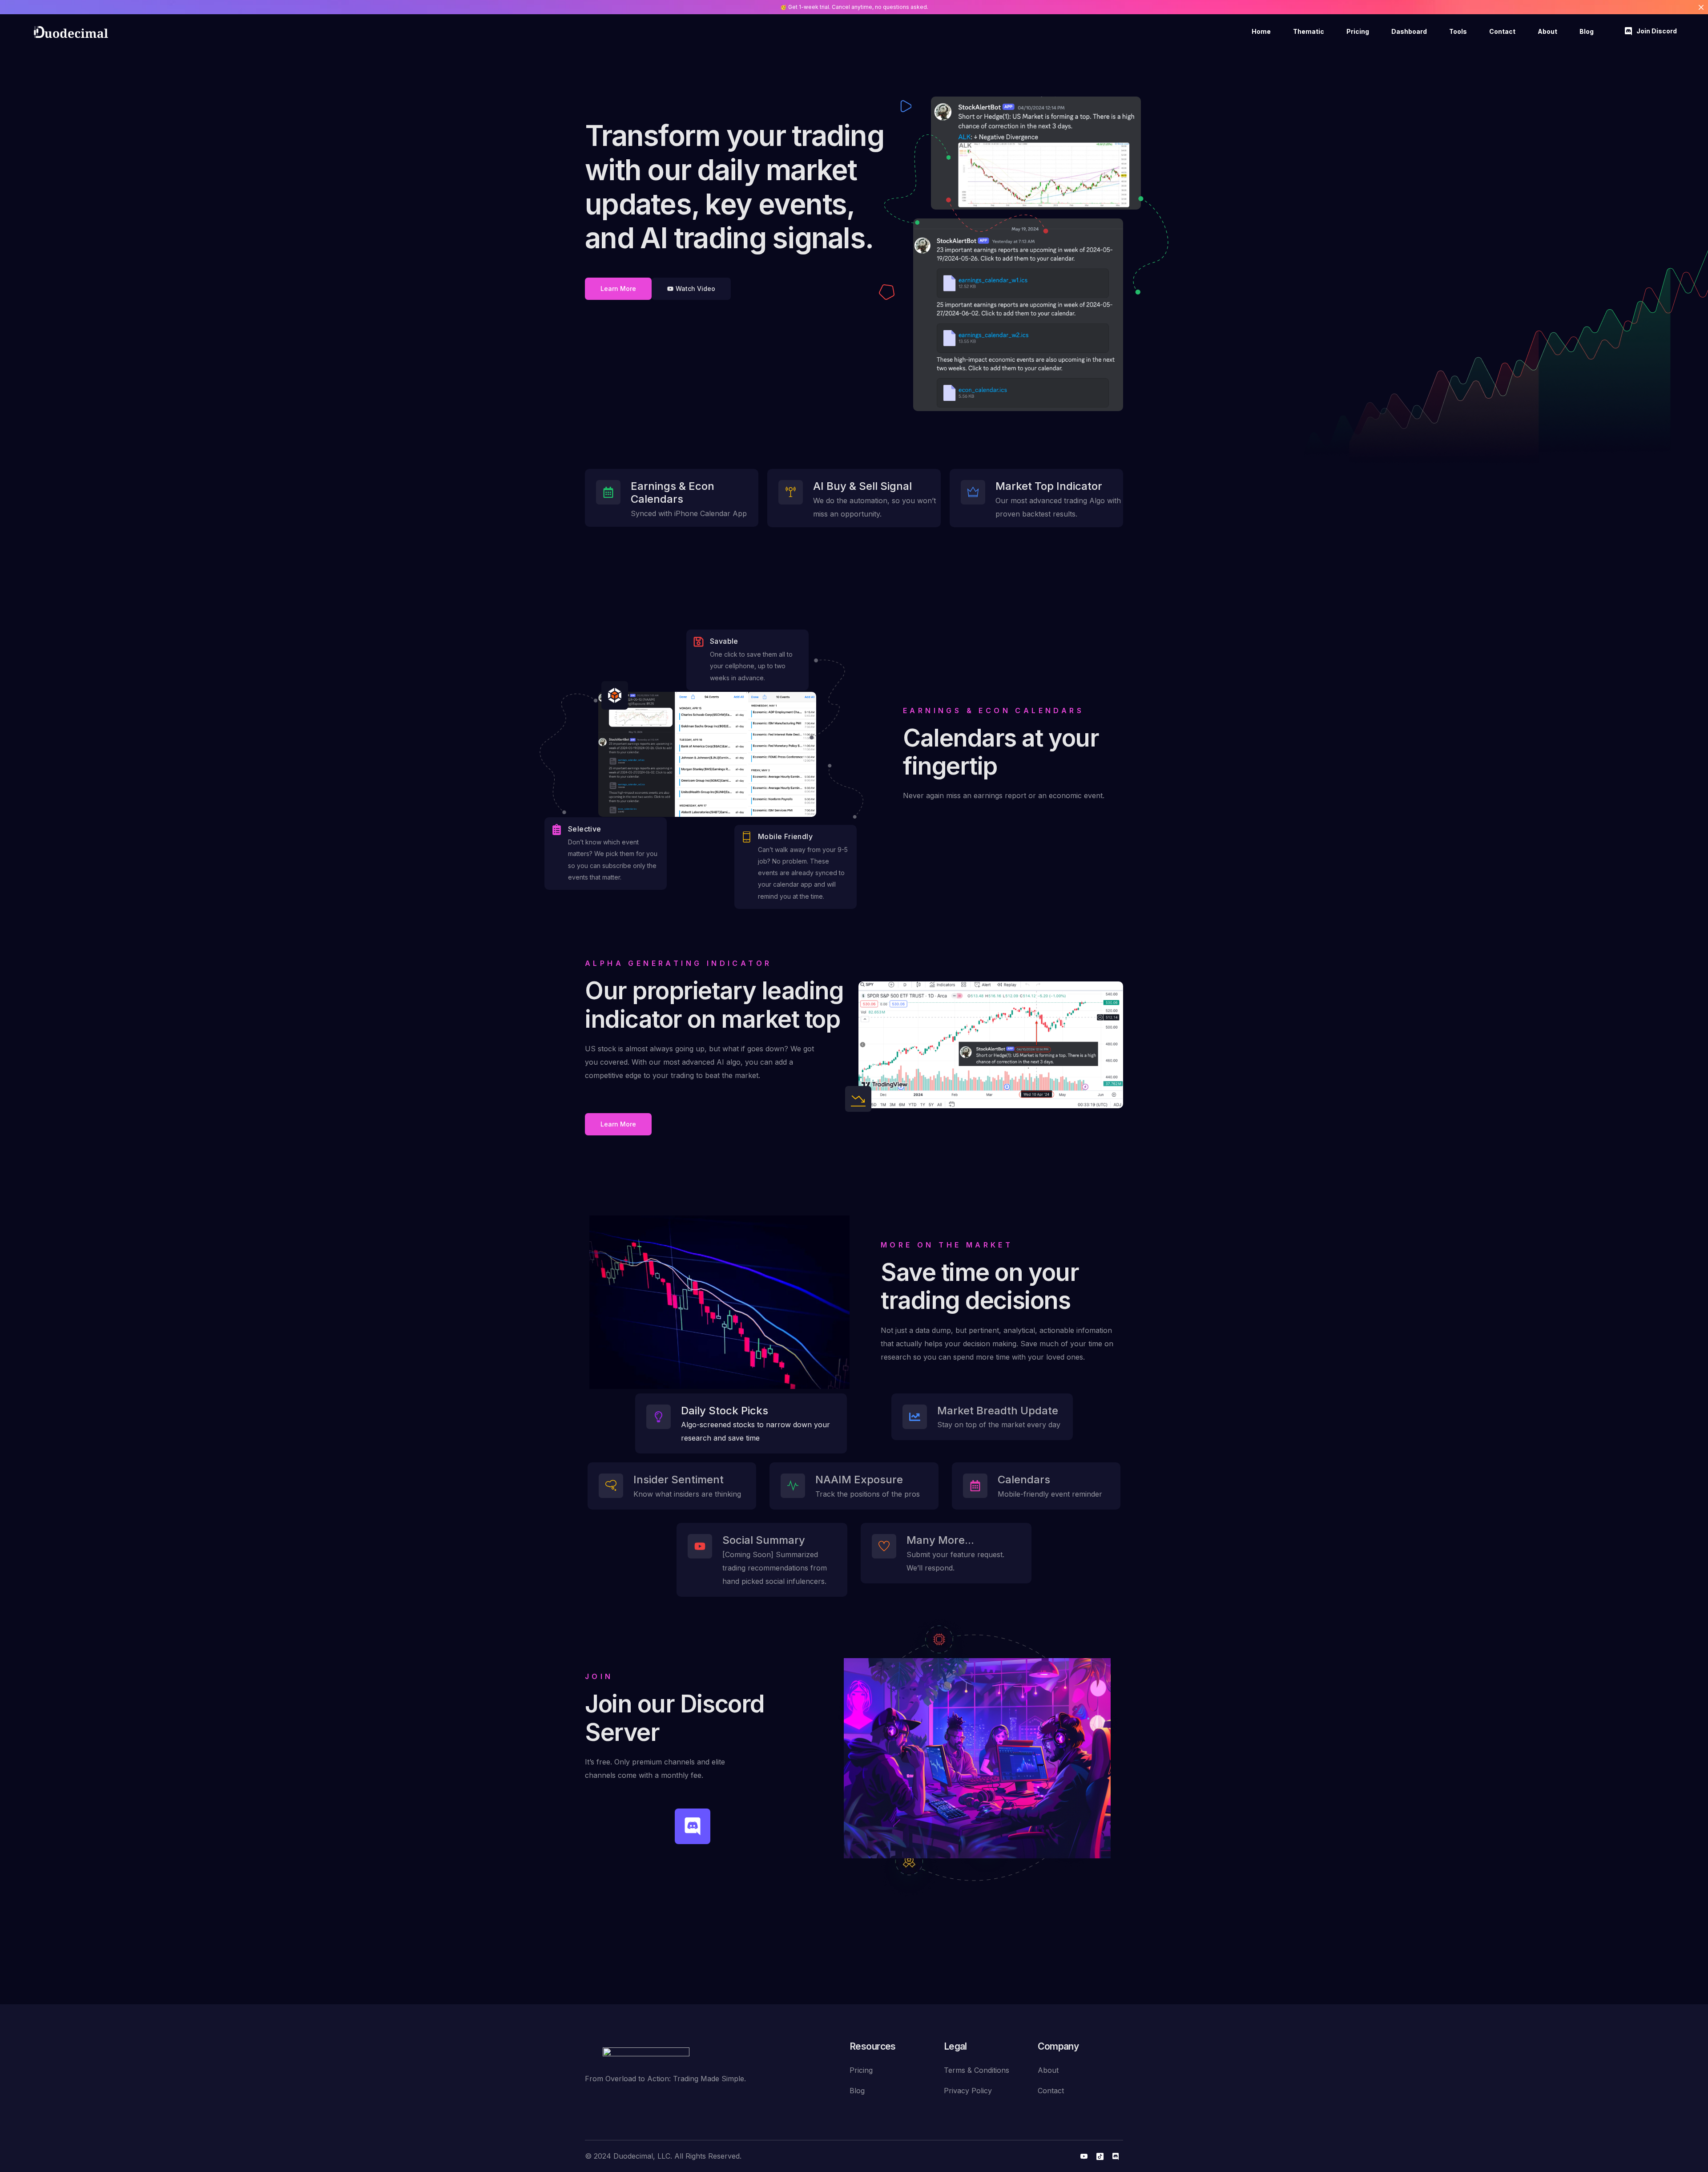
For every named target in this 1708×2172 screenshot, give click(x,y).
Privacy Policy (968, 2091)
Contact (1051, 2091)
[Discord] (693, 1826)
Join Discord (1657, 31)
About (1048, 2070)
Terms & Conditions (977, 2070)
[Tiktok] (1100, 2156)
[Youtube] (1084, 2156)
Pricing (861, 2070)
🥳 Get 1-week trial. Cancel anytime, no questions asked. (854, 7)
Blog (857, 2091)
